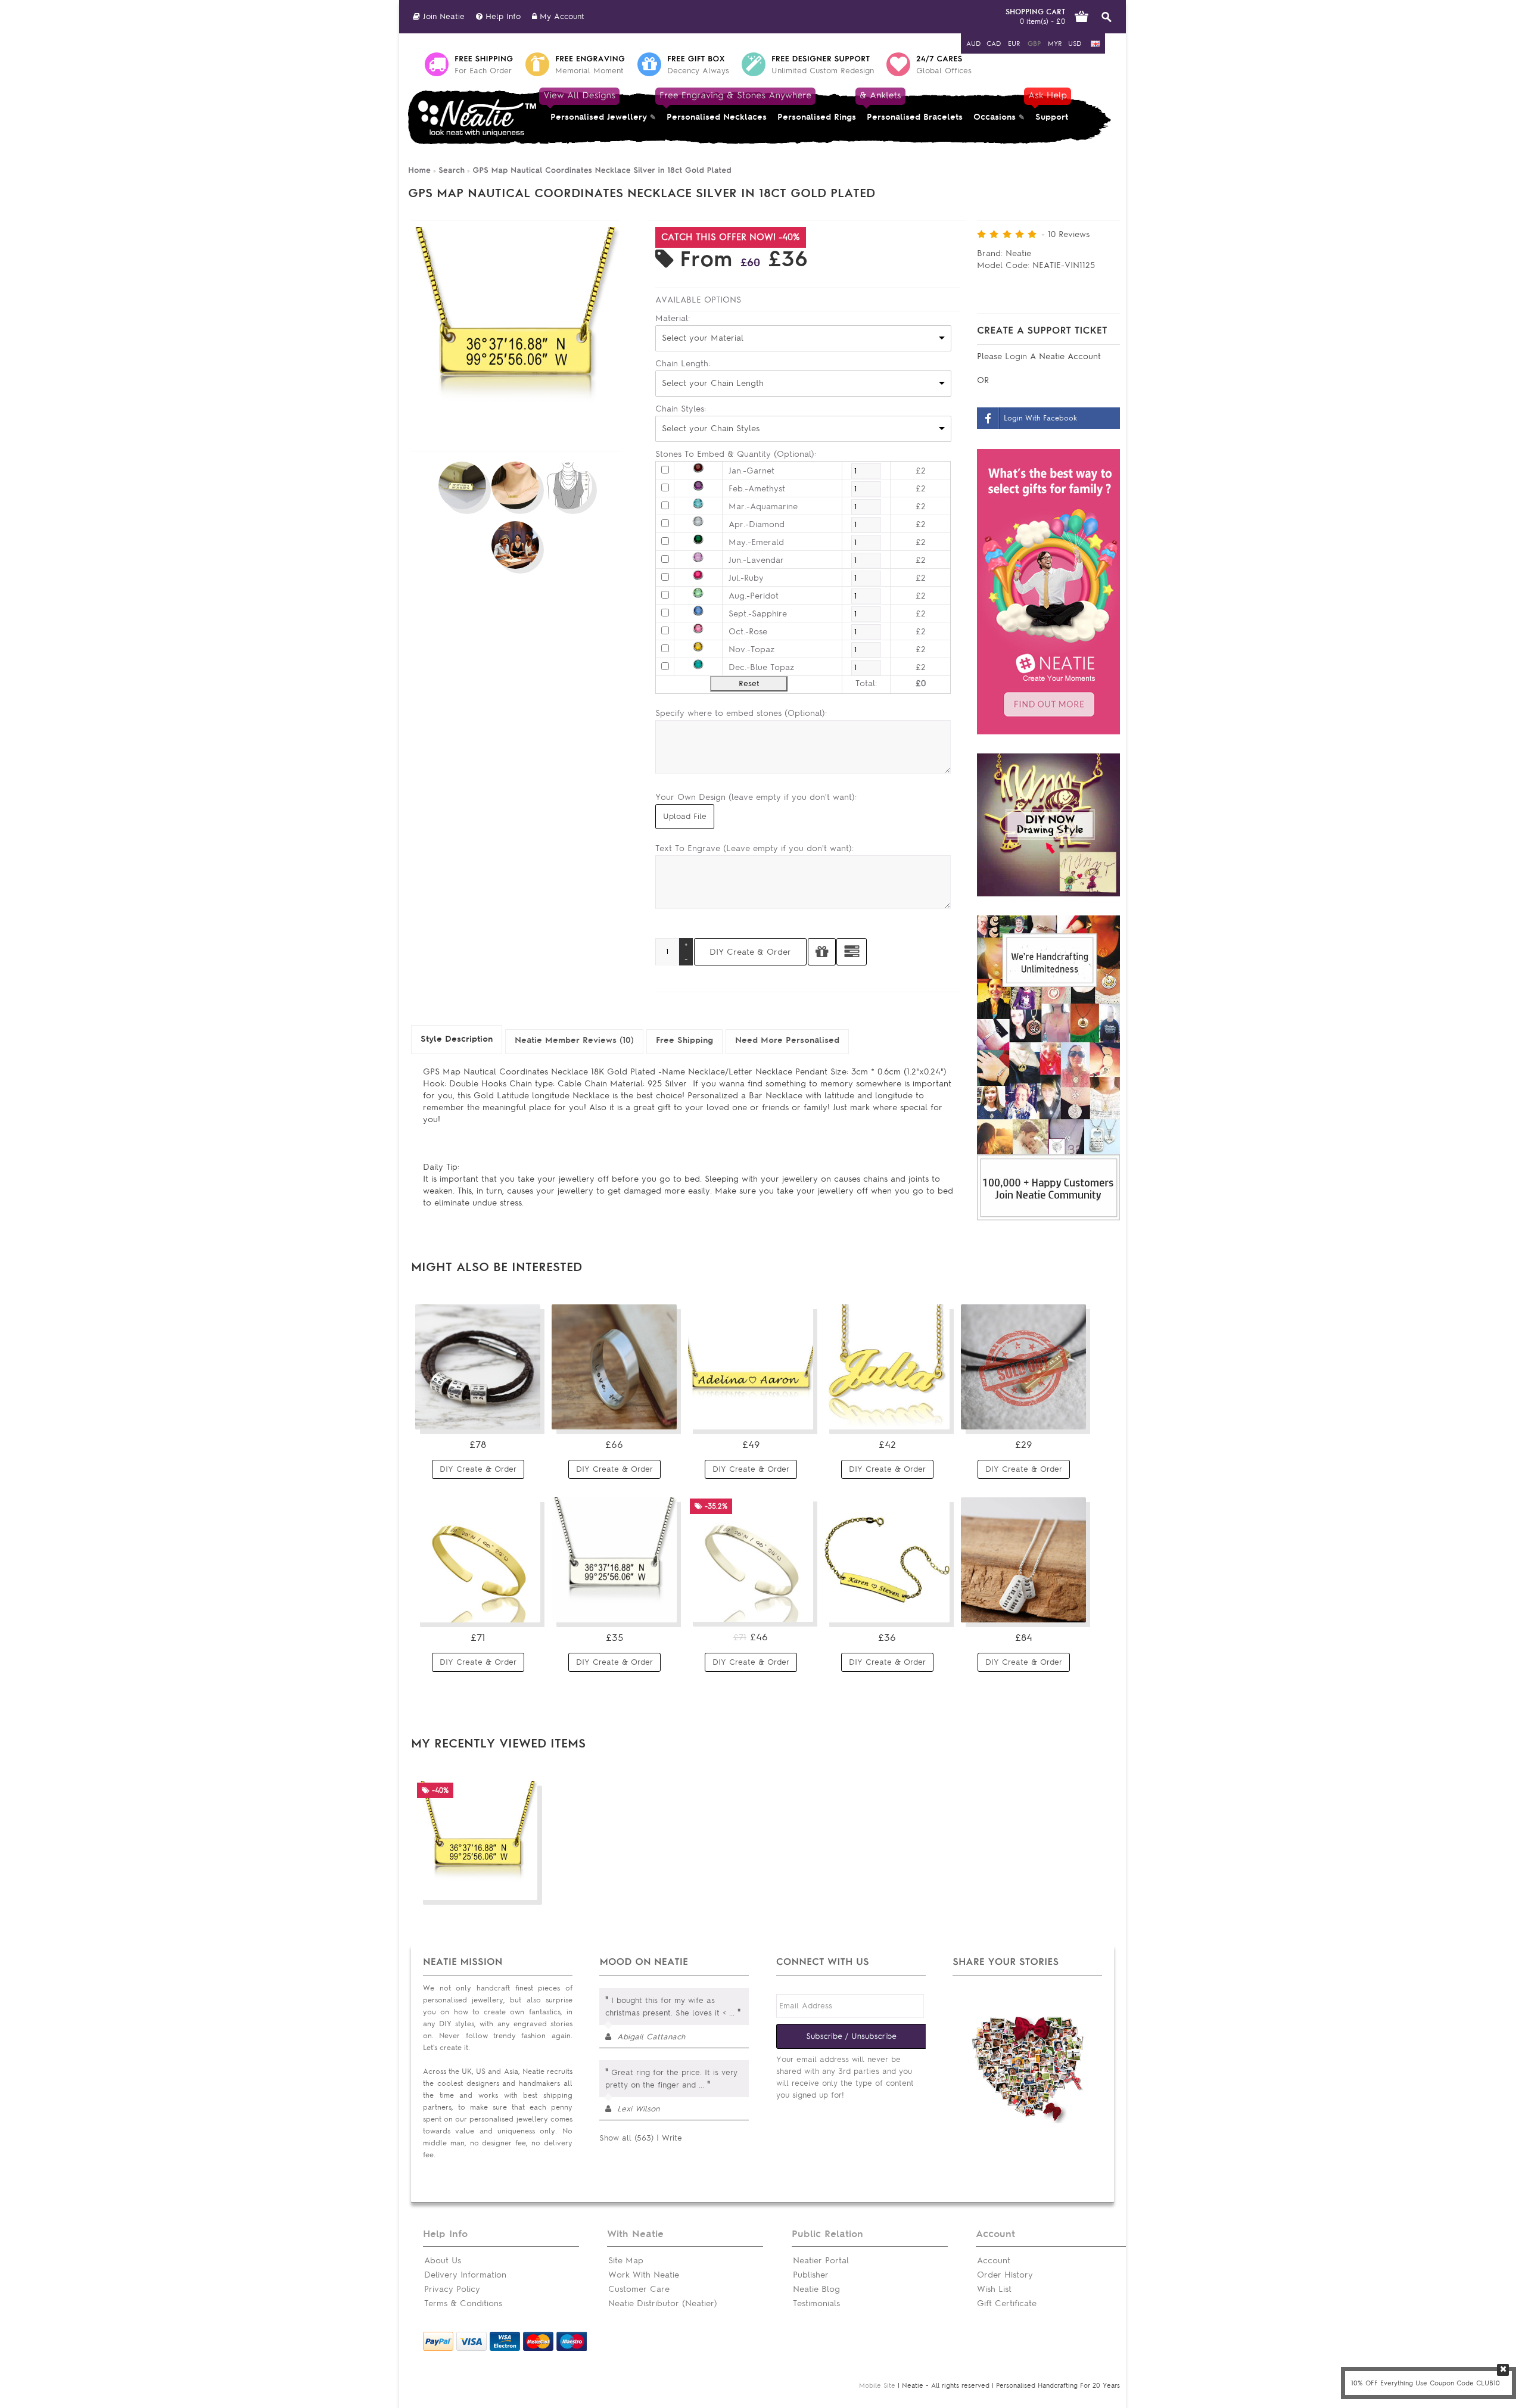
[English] (1095, 44)
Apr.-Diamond (757, 524)
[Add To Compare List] (502, 1886)
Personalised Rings (817, 117)
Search (452, 170)
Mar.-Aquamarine (763, 507)
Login (1017, 356)
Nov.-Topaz (752, 649)
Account (994, 2261)
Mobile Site (877, 2385)
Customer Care (639, 2289)
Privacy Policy (452, 2289)
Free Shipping (684, 1040)
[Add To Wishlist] (524, 1886)
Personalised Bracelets (912, 106)
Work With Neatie (644, 2275)
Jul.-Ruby (746, 578)
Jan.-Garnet (751, 471)
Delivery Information (465, 2275)
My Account (561, 16)
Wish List (994, 2289)
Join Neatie (442, 16)
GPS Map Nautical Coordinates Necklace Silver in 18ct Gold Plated (602, 170)
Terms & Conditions (463, 2303)
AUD (973, 43)
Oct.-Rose (748, 632)
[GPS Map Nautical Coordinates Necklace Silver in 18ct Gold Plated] (515, 433)
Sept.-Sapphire (758, 614)
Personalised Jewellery (596, 106)
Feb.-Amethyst (757, 489)
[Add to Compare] (852, 952)
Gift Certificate (1007, 2303)
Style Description (457, 1039)
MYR (1055, 43)
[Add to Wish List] (822, 952)
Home (419, 170)
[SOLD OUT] (1023, 1427)
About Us (443, 2261)
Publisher (811, 2275)
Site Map (626, 2261)
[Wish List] (524, 1416)
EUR (1014, 43)
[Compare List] (502, 1416)
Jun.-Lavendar (756, 560)
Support (1049, 106)
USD (1075, 43)
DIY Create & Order (478, 1469)
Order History (1005, 2275)
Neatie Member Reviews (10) (574, 1040)
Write (672, 2138)
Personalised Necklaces (717, 106)
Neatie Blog (816, 2289)
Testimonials (816, 2303)
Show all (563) (626, 2138)
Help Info (502, 16)
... (732, 2013)
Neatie (1018, 253)
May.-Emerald (756, 542)
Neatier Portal (821, 2261)
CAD (994, 43)
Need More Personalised (787, 1040)
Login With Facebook (1040, 418)
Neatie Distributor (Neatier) (663, 2303)
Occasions (995, 117)
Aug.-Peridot (754, 596)
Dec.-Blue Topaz (762, 667)
